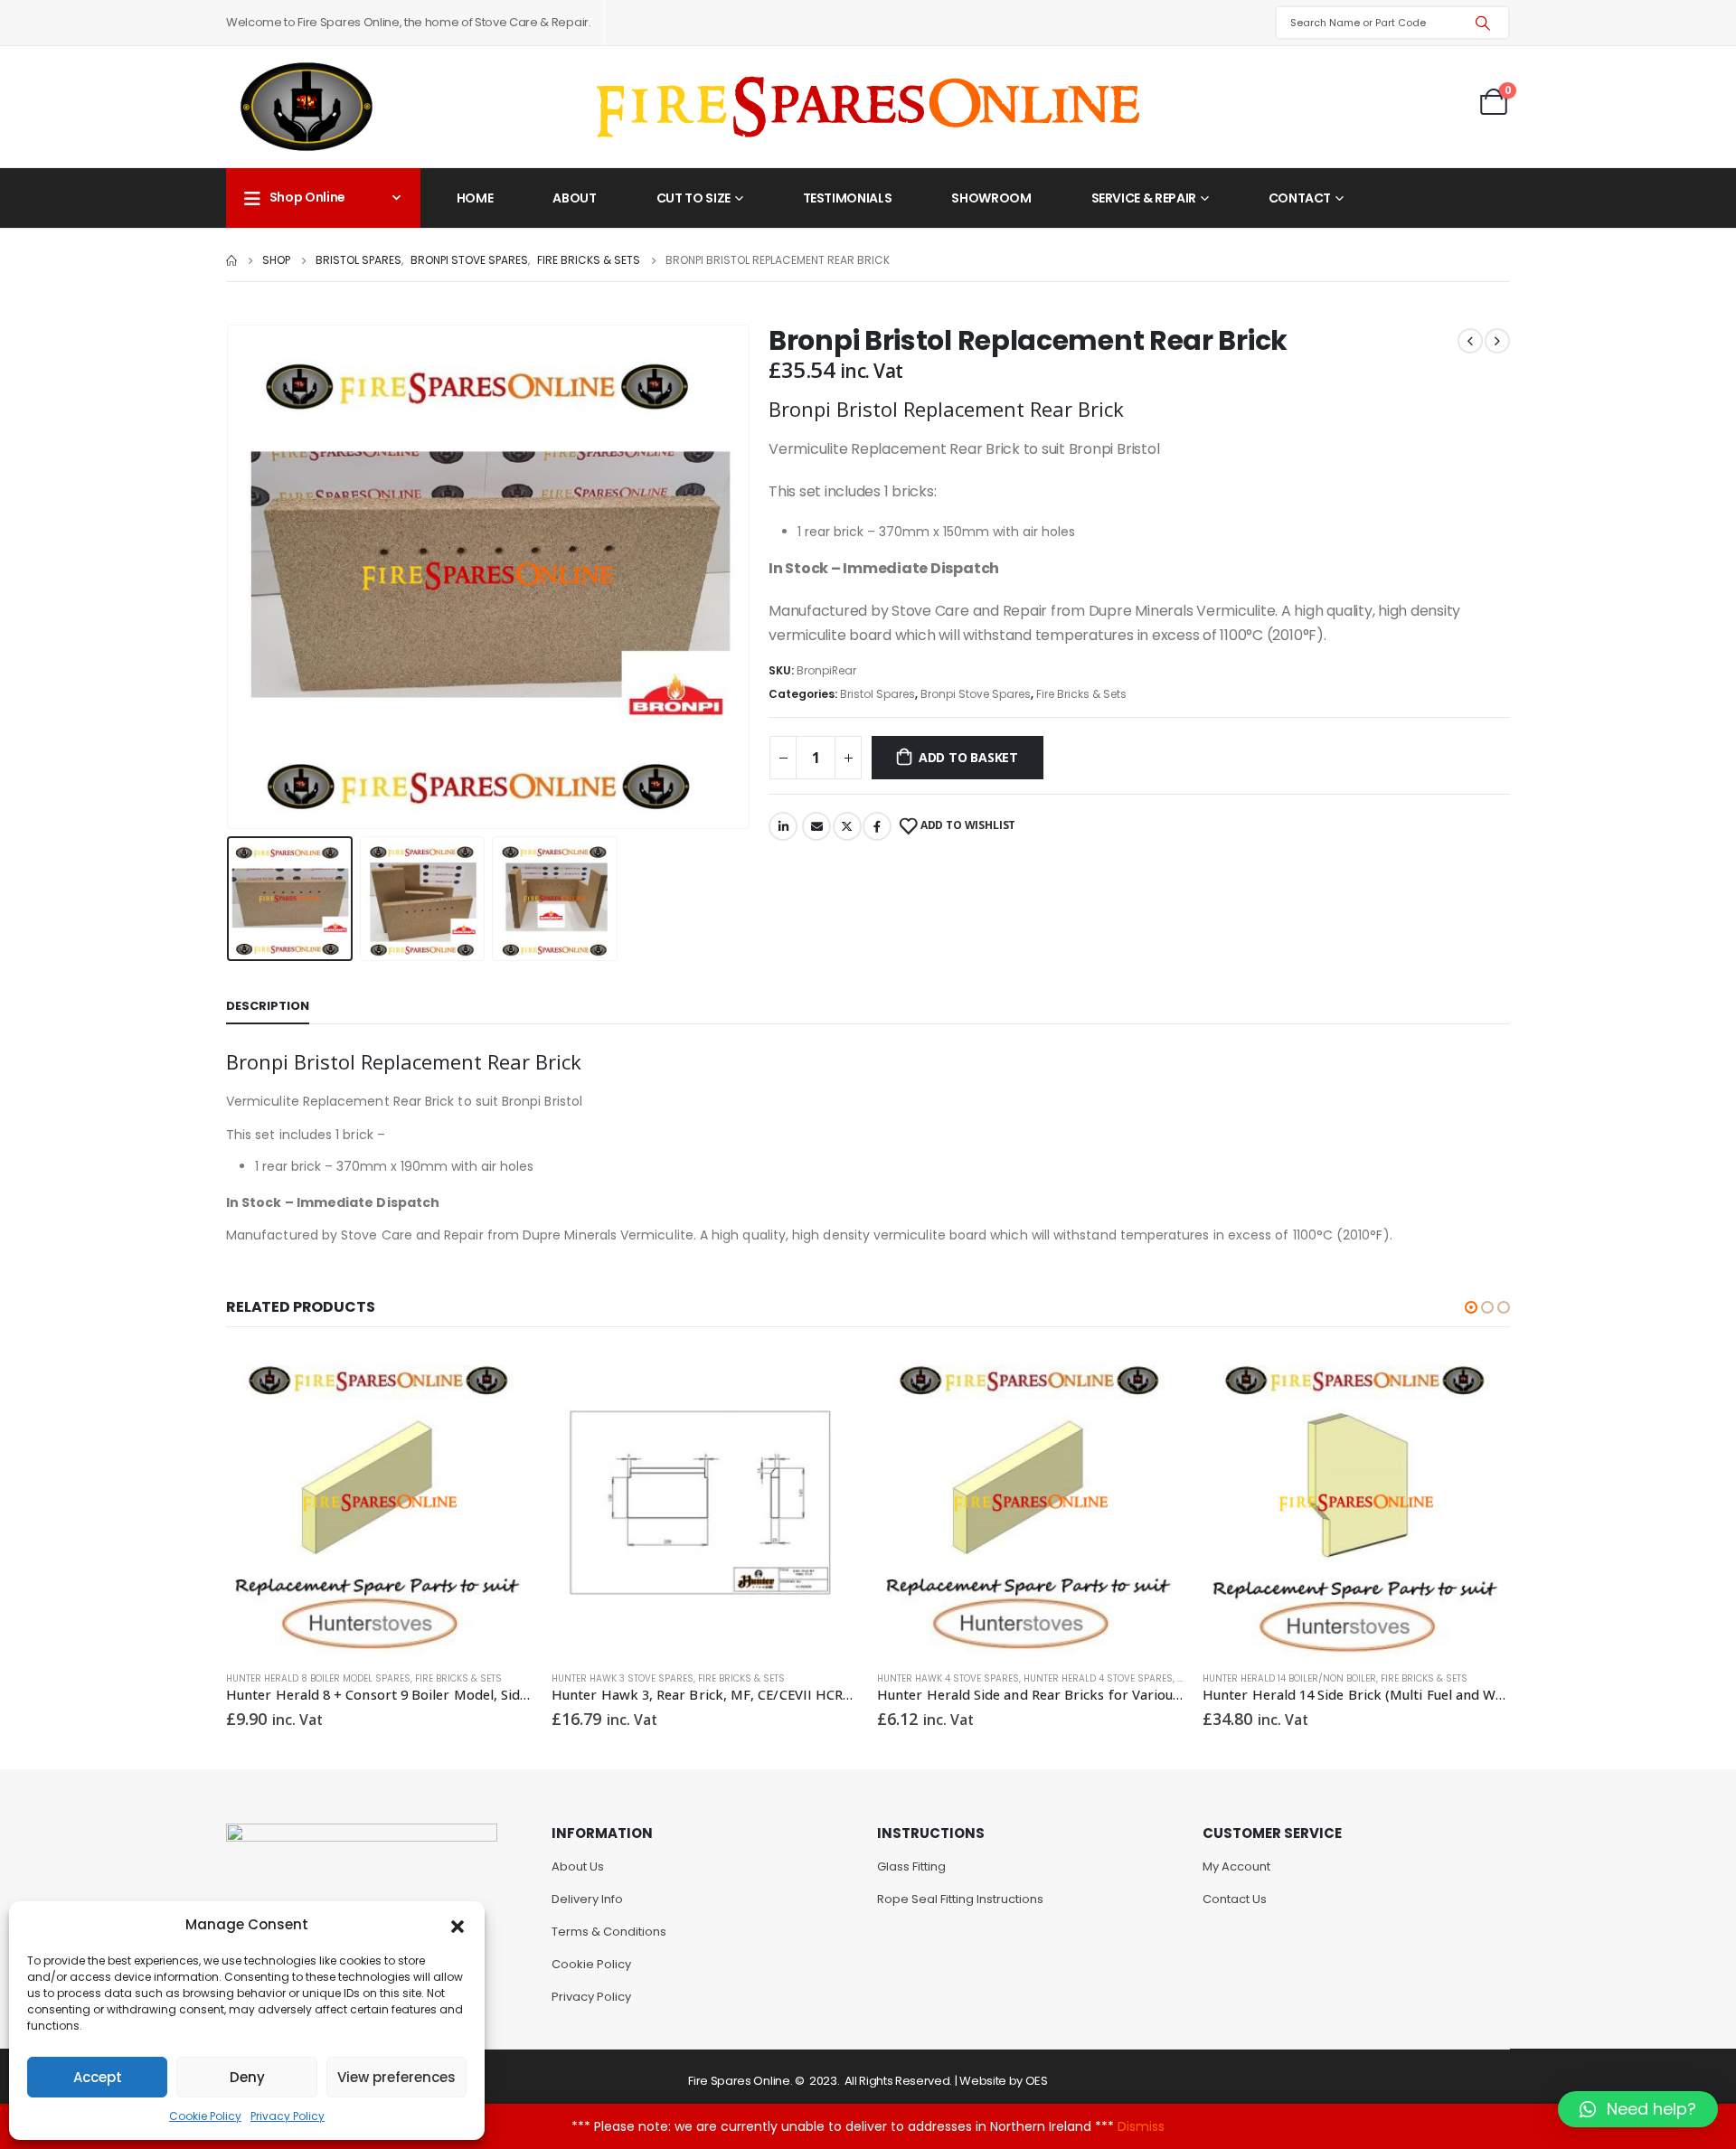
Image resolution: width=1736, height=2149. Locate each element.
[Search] (1483, 23)
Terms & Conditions (609, 1932)
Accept (98, 2077)
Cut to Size (693, 198)
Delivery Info (587, 1899)
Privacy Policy (288, 2116)
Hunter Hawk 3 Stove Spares (623, 1678)
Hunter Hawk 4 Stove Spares (948, 1678)
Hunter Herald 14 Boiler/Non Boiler (1289, 1678)
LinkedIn (783, 826)
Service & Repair (1144, 198)
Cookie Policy (205, 2116)
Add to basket (968, 757)
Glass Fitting (911, 1866)
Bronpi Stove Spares (976, 694)
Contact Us (1235, 1899)
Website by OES (1003, 2081)
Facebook (877, 826)
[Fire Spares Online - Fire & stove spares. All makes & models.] (868, 107)
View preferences (396, 2077)
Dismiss (1141, 2126)
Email (816, 826)
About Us (578, 1866)
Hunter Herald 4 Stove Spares (1098, 1678)
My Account (1236, 1866)
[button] (458, 1925)
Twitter (847, 826)
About (574, 198)
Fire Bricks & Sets (1081, 694)
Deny (247, 2077)
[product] (380, 1503)
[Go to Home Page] (231, 260)
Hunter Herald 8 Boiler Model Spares (318, 1678)
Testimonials (848, 198)
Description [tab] (268, 1006)
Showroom (991, 198)
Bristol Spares (877, 694)
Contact (1300, 198)
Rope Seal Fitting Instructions (960, 1899)
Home (475, 198)
